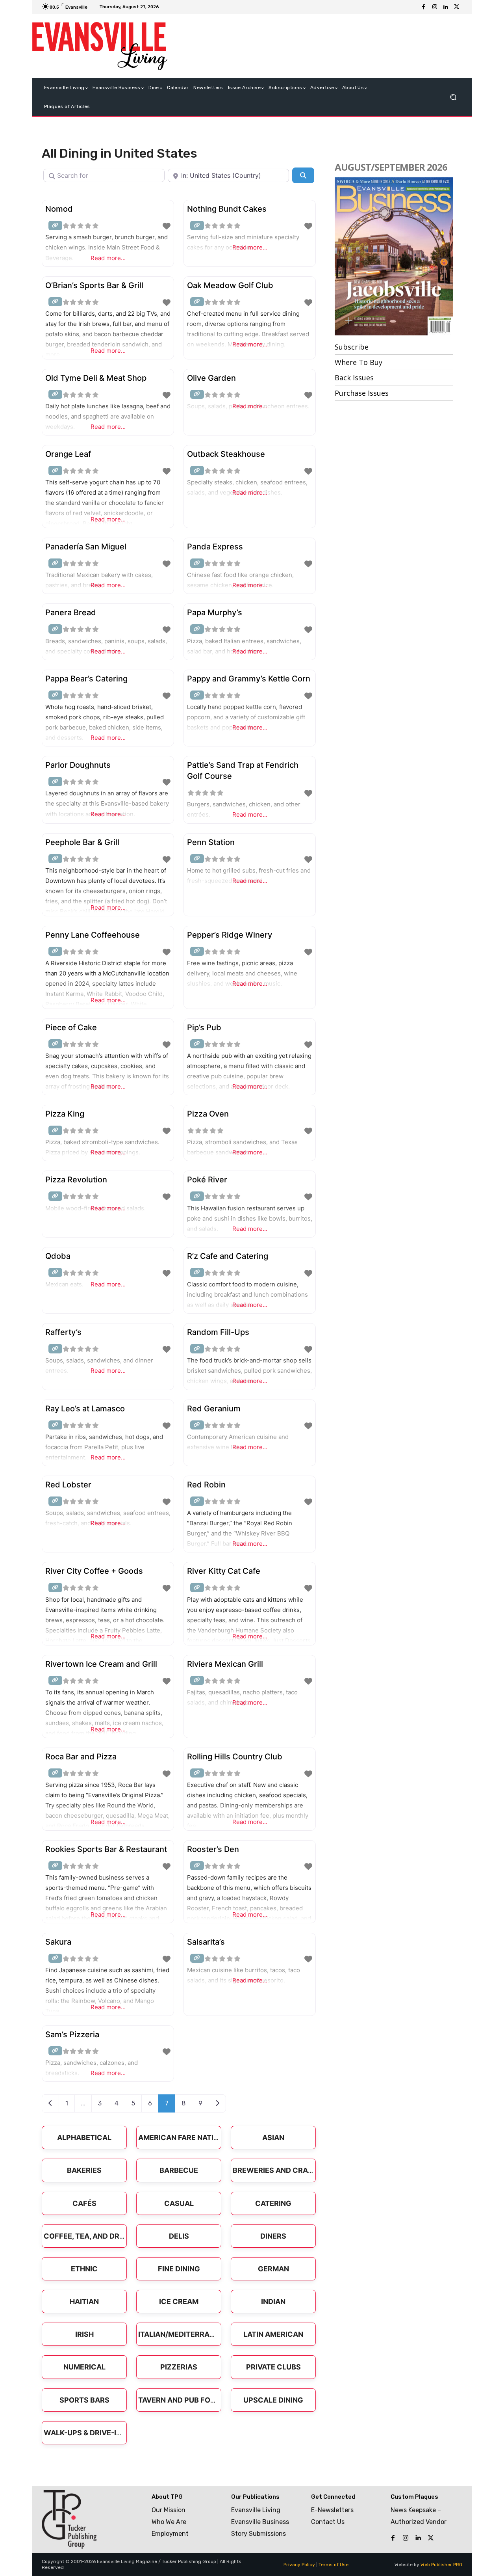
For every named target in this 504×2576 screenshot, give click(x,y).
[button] (453, 97)
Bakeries (84, 2170)
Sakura (58, 1942)
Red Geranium (214, 1409)
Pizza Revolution (76, 1180)
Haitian (84, 2301)
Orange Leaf (68, 454)
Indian (273, 2301)
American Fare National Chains (200, 2138)
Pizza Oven (208, 1114)
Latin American (273, 2334)
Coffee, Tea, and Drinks (90, 2236)
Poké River (207, 1180)
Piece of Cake (71, 1027)
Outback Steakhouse (226, 454)
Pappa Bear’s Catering (86, 679)
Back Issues (354, 378)
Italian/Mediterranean (184, 2334)
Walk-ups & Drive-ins (85, 2433)
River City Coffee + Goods (94, 1571)
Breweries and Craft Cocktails (296, 2170)
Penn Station (211, 842)
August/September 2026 (391, 167)
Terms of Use (334, 2565)
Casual (179, 2203)
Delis (179, 2236)
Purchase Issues (362, 393)
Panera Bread (71, 612)
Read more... (108, 258)
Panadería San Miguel (86, 547)
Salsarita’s (206, 1942)
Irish (84, 2334)
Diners (273, 2236)
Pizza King (65, 1114)
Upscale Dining (273, 2400)
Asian (273, 2138)
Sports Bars (84, 2400)
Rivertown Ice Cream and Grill (101, 1664)
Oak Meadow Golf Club (230, 285)
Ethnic (84, 2269)
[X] (457, 7)
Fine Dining (179, 2269)
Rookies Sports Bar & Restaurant (106, 1849)
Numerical (84, 2367)
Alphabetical (84, 2138)
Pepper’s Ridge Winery (230, 935)
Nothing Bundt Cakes (227, 209)
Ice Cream (179, 2301)
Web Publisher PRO (441, 2565)
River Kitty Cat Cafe (224, 1571)
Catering (273, 2203)
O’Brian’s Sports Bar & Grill (94, 285)
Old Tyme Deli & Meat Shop (96, 378)
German (273, 2269)
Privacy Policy (299, 2565)
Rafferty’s (63, 1332)
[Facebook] (424, 7)
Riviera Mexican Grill (225, 1664)
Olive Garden (211, 378)
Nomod (59, 209)
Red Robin (206, 1485)
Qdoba (58, 1256)
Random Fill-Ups (218, 1332)
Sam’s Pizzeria (72, 2034)
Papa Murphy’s (215, 612)
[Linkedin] (446, 7)
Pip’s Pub (204, 1027)
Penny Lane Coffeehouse (93, 935)
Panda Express (215, 547)
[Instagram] (435, 7)
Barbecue (179, 2170)
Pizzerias (179, 2367)
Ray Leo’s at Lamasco (85, 1409)
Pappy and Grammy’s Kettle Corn (249, 679)
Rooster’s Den (213, 1849)
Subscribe (352, 347)
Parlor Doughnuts (78, 765)
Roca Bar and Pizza (81, 1757)
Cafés (84, 2203)
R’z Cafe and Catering (228, 1256)
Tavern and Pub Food (180, 2400)
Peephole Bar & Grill (82, 842)
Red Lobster (68, 1485)
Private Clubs (273, 2367)
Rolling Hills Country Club (235, 1757)
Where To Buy (359, 362)
